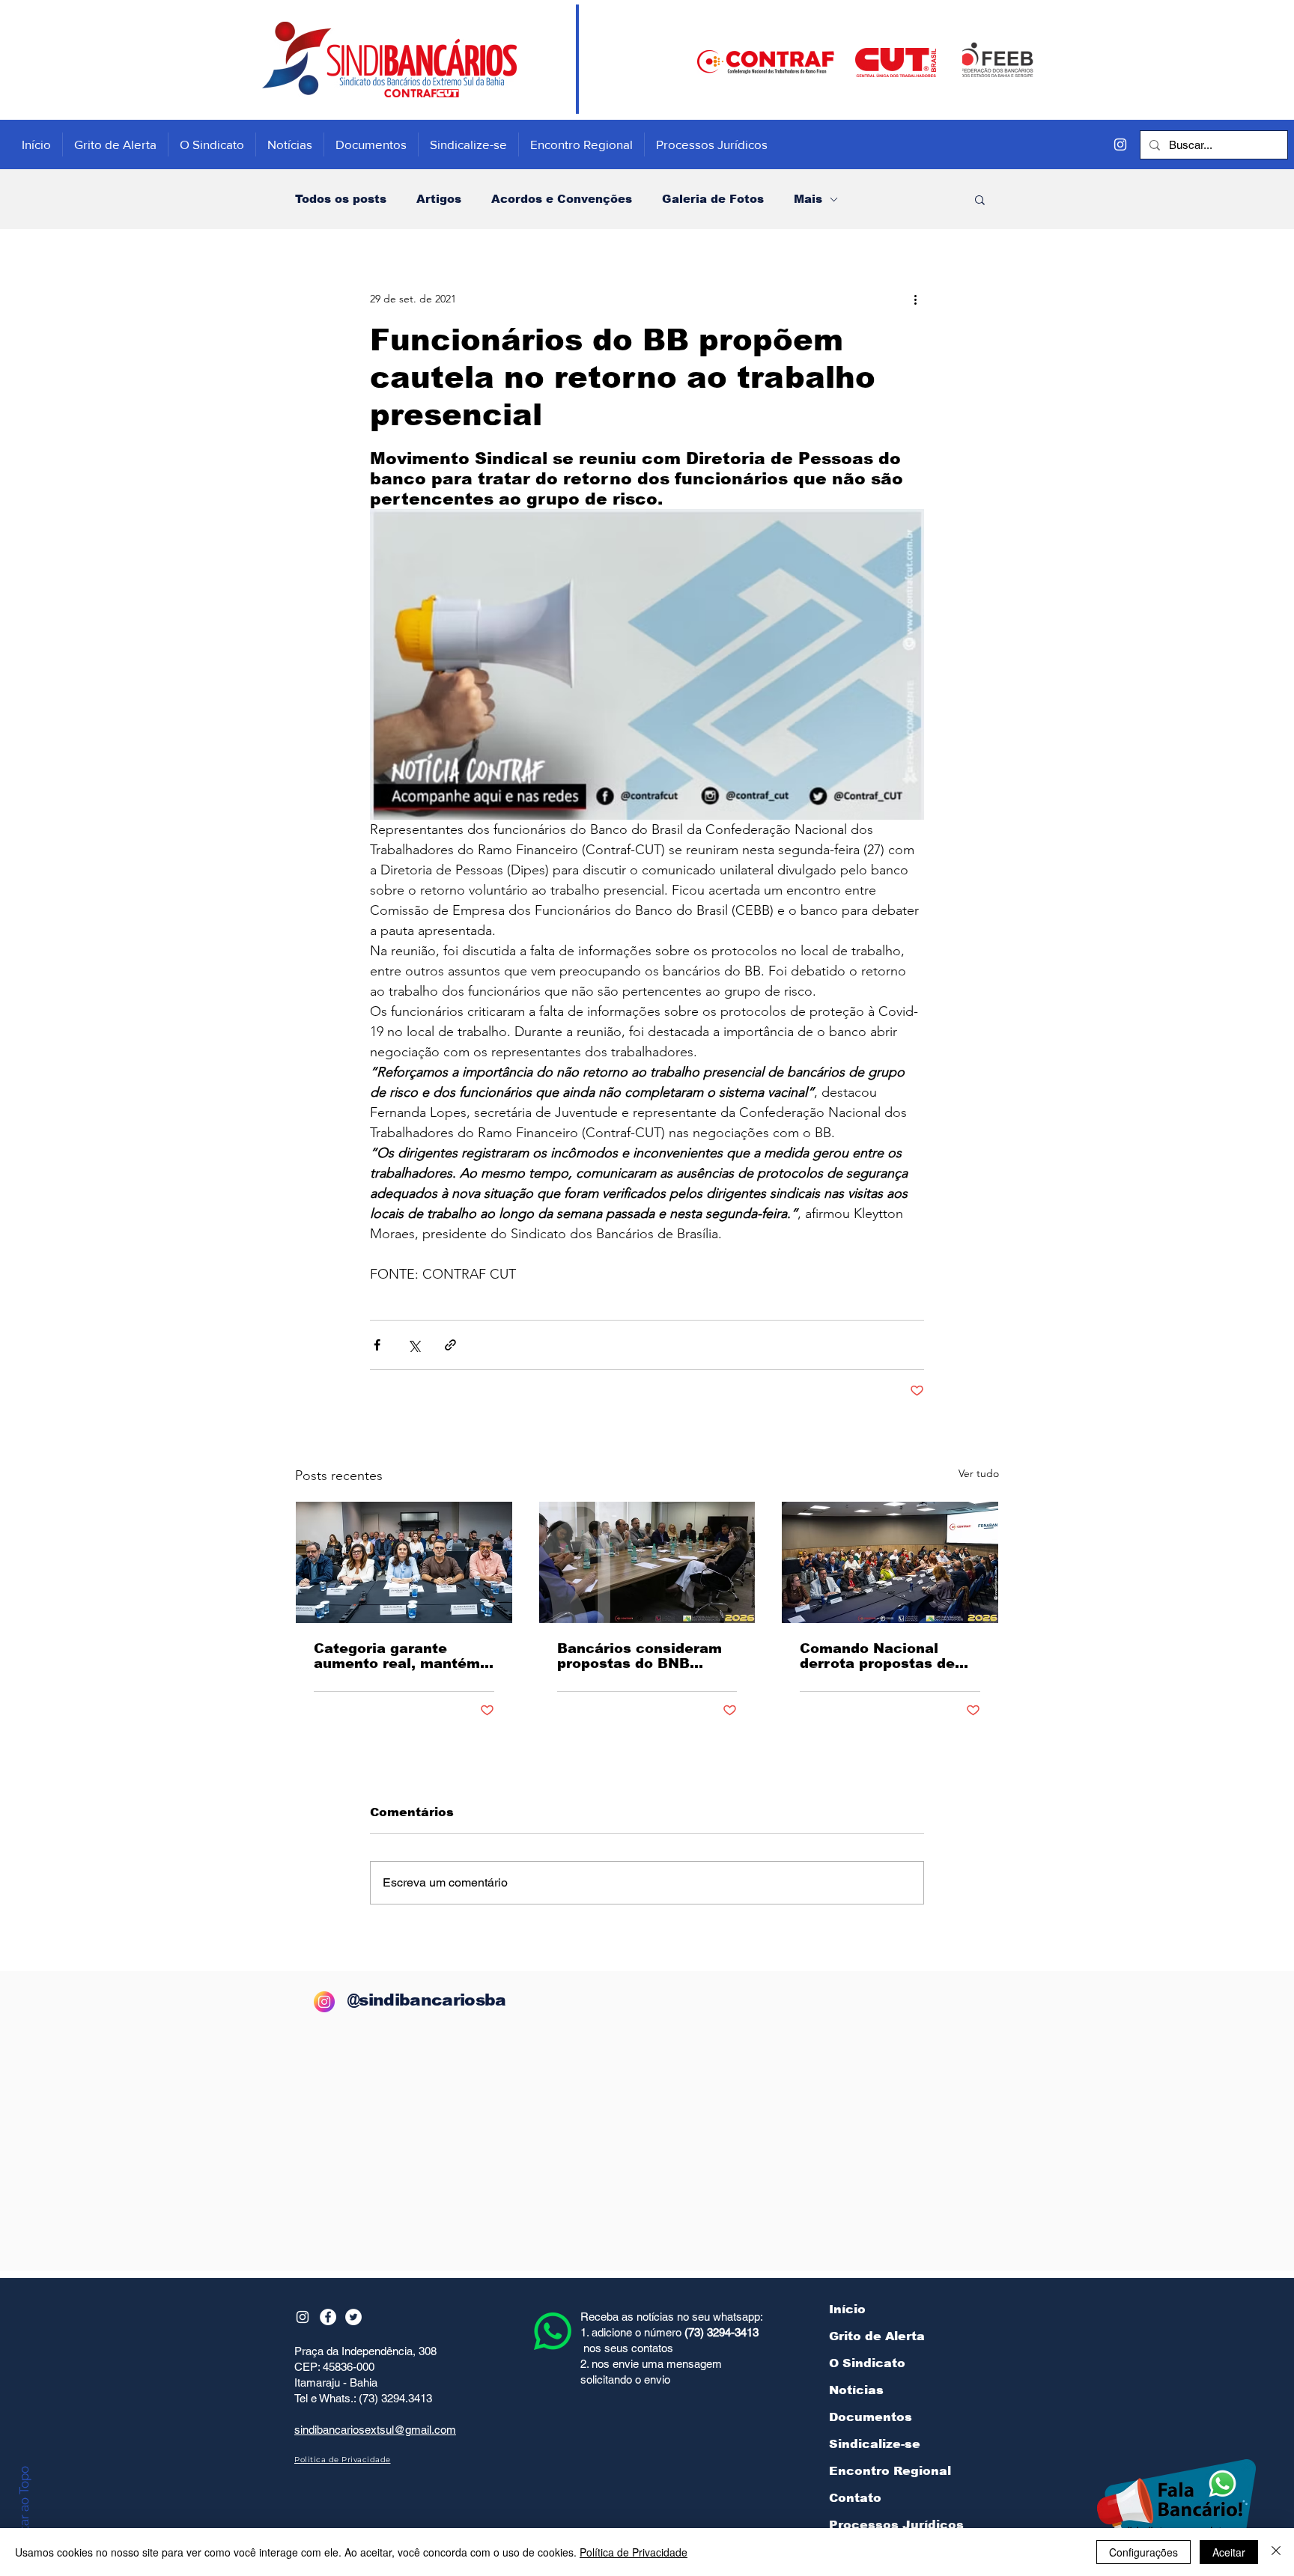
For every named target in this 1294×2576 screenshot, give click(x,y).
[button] (980, 199)
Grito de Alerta (877, 2336)
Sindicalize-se (875, 2444)
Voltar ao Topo (24, 2508)
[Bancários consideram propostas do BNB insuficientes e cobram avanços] (647, 1562)
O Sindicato (867, 2363)
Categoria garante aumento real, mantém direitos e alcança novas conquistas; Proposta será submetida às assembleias (397, 1656)
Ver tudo (979, 1473)
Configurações (1143, 2552)
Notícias (856, 2390)
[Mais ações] (915, 299)
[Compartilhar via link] (450, 1345)
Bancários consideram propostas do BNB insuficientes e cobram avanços (641, 1656)
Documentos (871, 2417)
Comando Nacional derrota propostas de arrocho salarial (877, 1656)
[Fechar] (1276, 2552)
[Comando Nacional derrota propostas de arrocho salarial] (890, 1562)
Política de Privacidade (634, 2552)
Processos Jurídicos (896, 2525)
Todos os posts (341, 199)
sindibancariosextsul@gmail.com (375, 2430)
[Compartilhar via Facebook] (377, 1345)
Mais (808, 199)
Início (847, 2309)
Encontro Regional (890, 2471)
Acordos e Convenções (562, 199)
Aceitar (1229, 2552)
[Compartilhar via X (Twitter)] (414, 1345)
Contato (855, 2498)
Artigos (439, 199)
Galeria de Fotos (713, 199)
